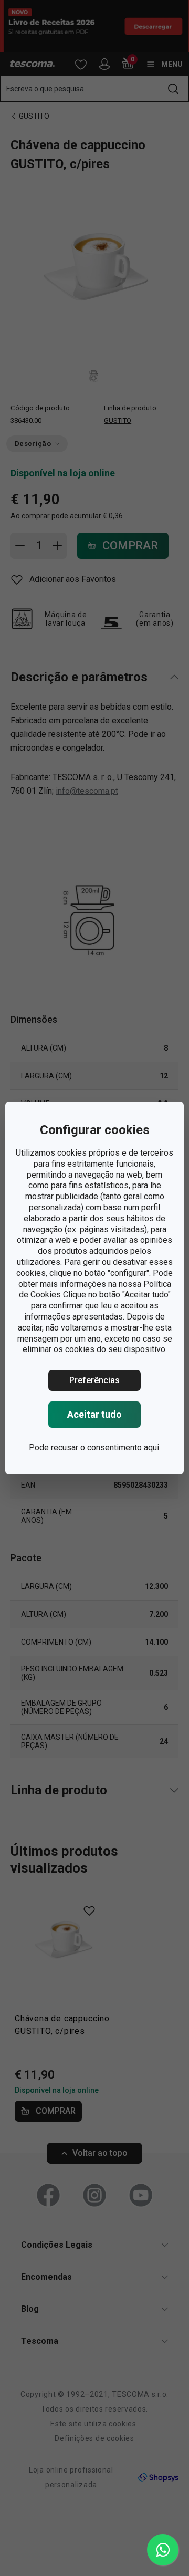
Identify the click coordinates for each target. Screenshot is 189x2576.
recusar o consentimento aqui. (106, 1447)
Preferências (94, 1380)
